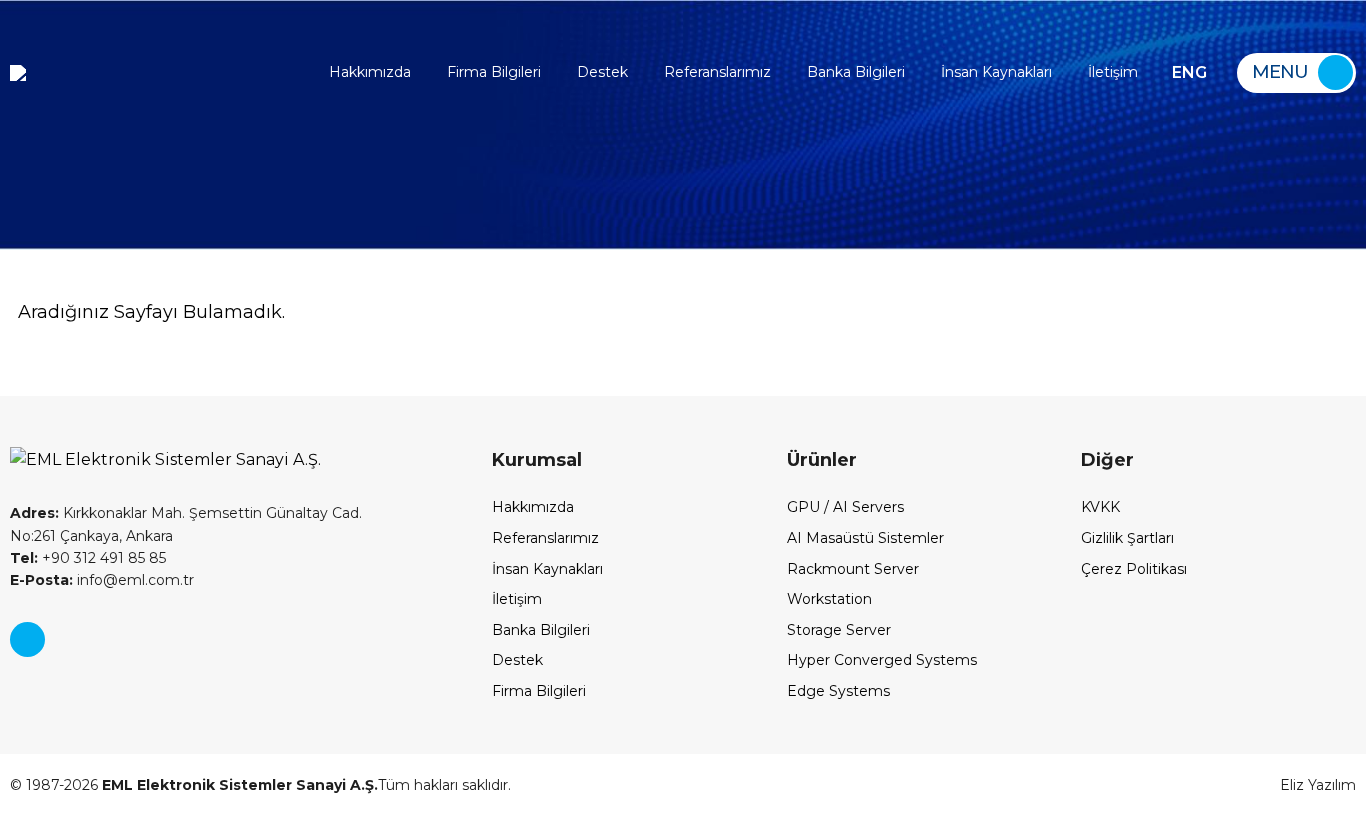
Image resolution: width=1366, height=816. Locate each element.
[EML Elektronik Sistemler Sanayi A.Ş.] (18, 73)
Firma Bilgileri (494, 72)
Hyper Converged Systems (882, 660)
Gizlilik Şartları (1127, 538)
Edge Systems (838, 691)
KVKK (1100, 507)
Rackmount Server (853, 569)
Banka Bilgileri (856, 72)
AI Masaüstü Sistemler (865, 538)
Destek (602, 72)
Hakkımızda (370, 72)
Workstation (829, 599)
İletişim (1113, 72)
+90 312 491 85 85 (88, 558)
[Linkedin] (27, 639)
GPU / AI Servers (845, 507)
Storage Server (839, 630)
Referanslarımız (717, 72)
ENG (1189, 72)
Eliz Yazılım (1318, 785)
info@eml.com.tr (102, 580)
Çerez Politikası (1134, 569)
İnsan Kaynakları (996, 72)
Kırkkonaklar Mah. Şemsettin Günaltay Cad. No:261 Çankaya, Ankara (186, 524)
